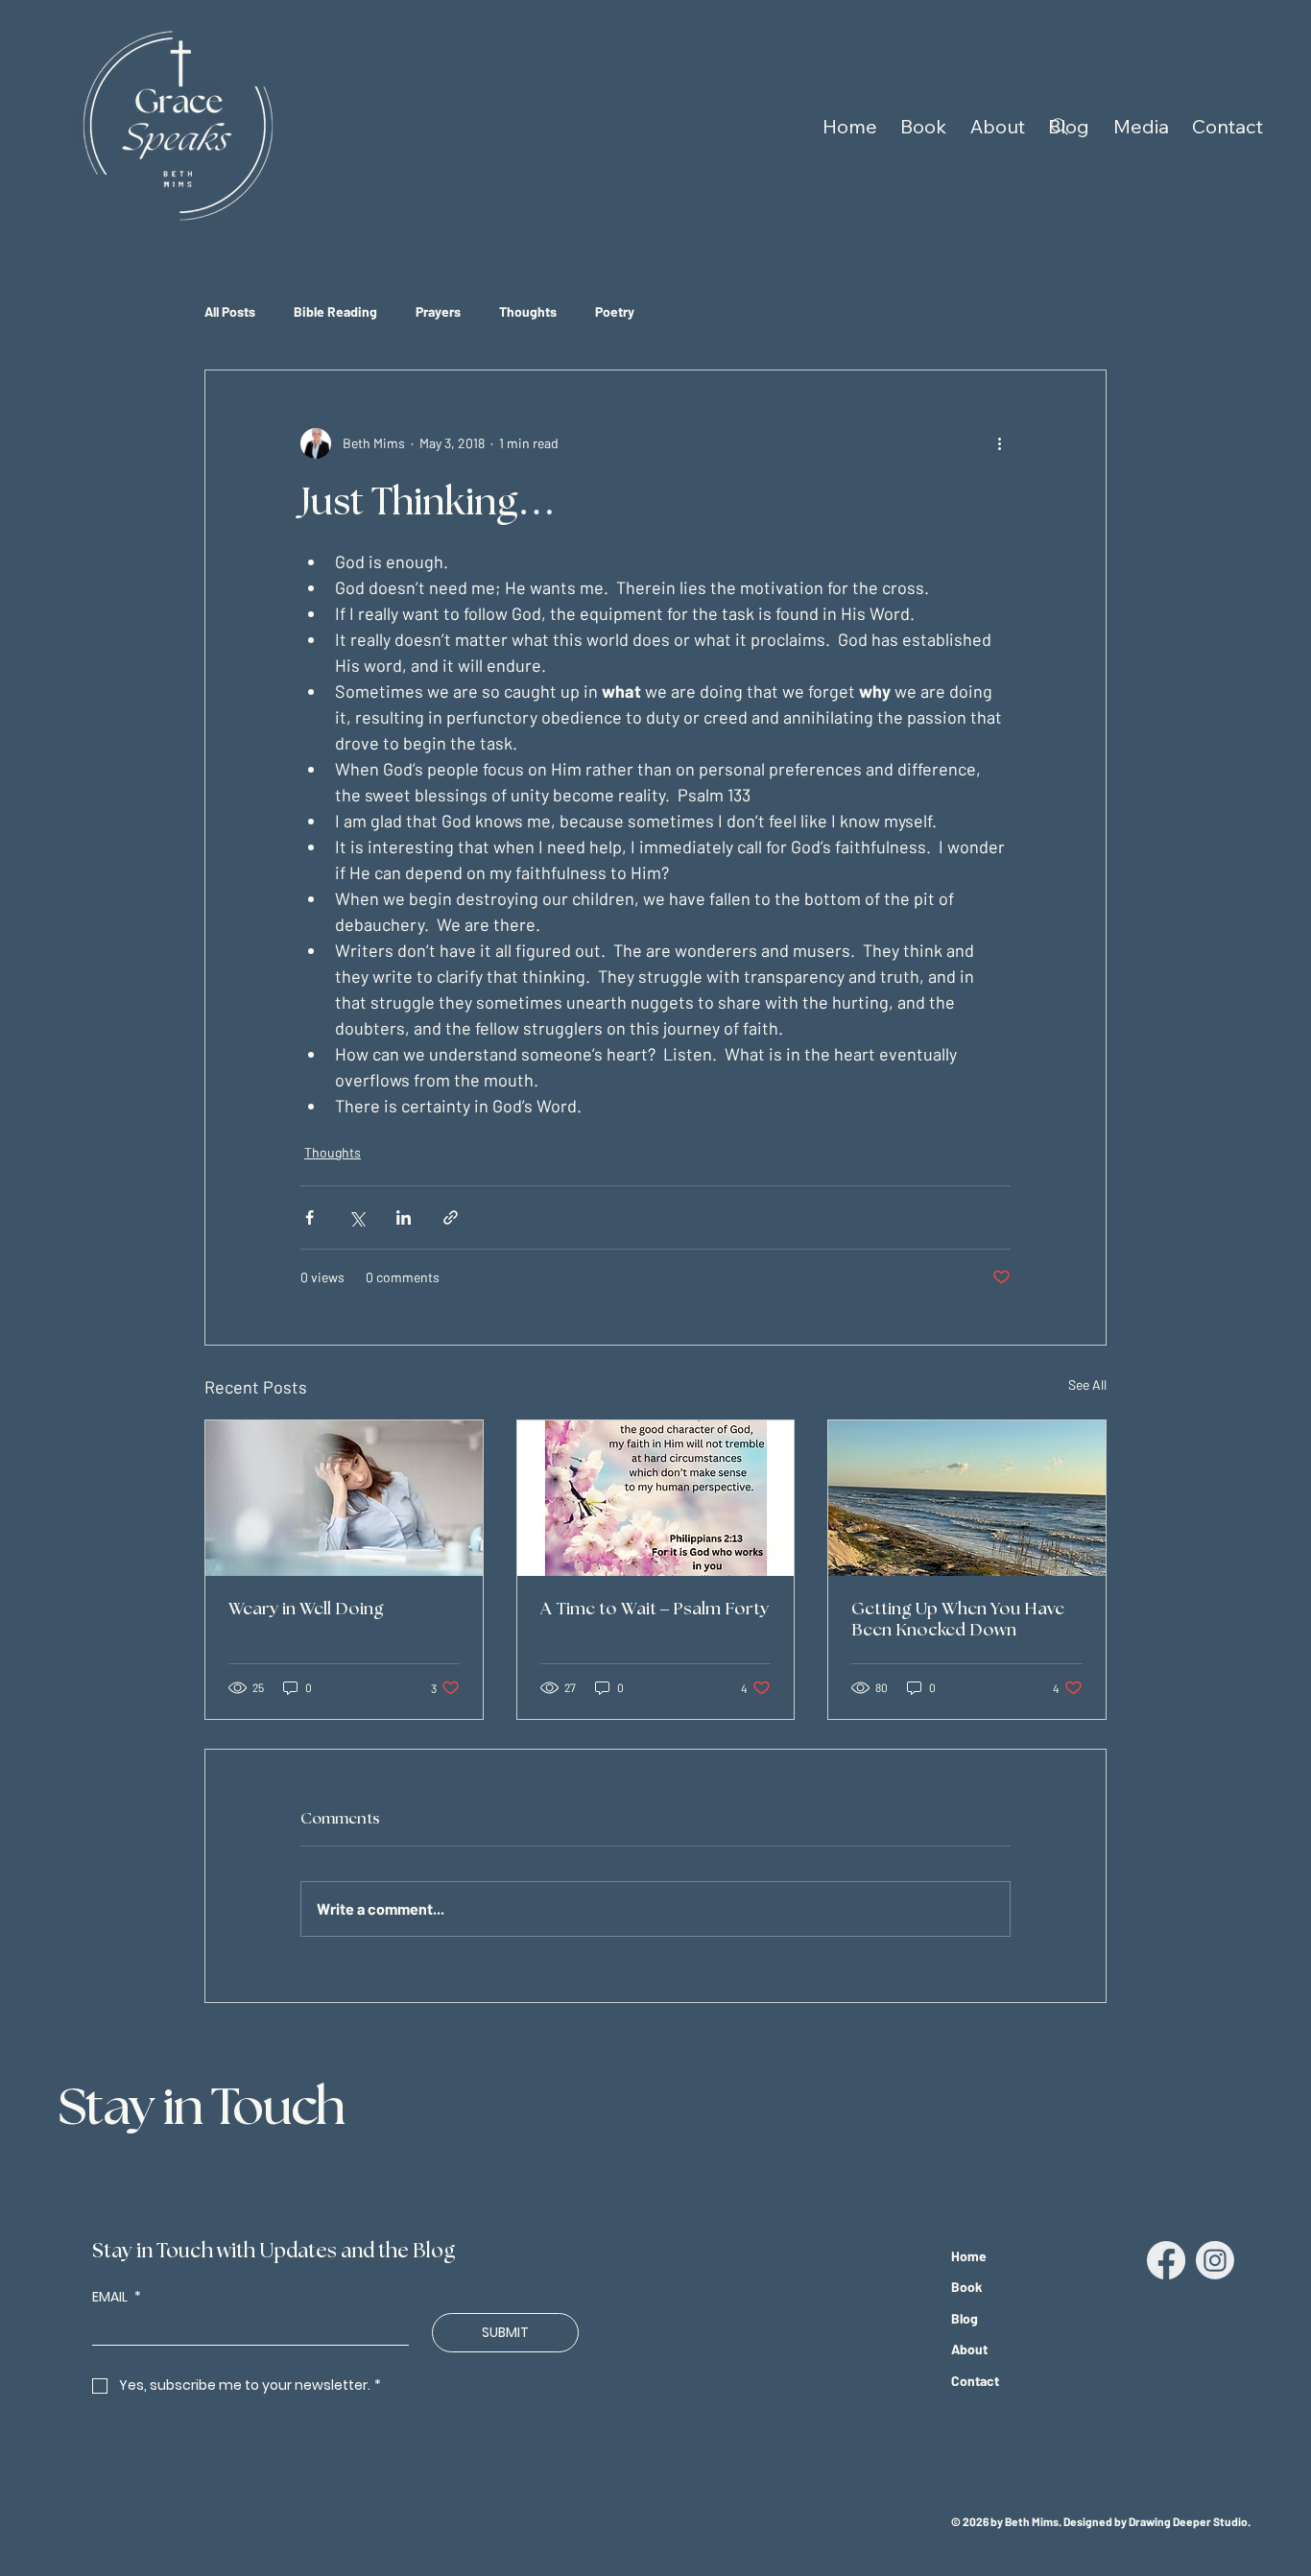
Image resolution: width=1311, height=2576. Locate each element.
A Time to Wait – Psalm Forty (655, 1610)
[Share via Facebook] (310, 1217)
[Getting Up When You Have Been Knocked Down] (967, 1498)
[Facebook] (1166, 2260)
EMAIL (117, 2297)
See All (1087, 1384)
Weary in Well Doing (306, 1610)
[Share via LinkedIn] (404, 1217)
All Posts (230, 311)
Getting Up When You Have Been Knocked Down (958, 1620)
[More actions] (999, 443)
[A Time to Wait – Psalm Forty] (656, 1498)
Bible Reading (335, 311)
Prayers (438, 311)
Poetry (615, 311)
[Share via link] (451, 1217)
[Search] (1060, 127)
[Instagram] (1215, 2260)
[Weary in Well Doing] (344, 1498)
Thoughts (528, 311)
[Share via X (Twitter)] (357, 1217)
